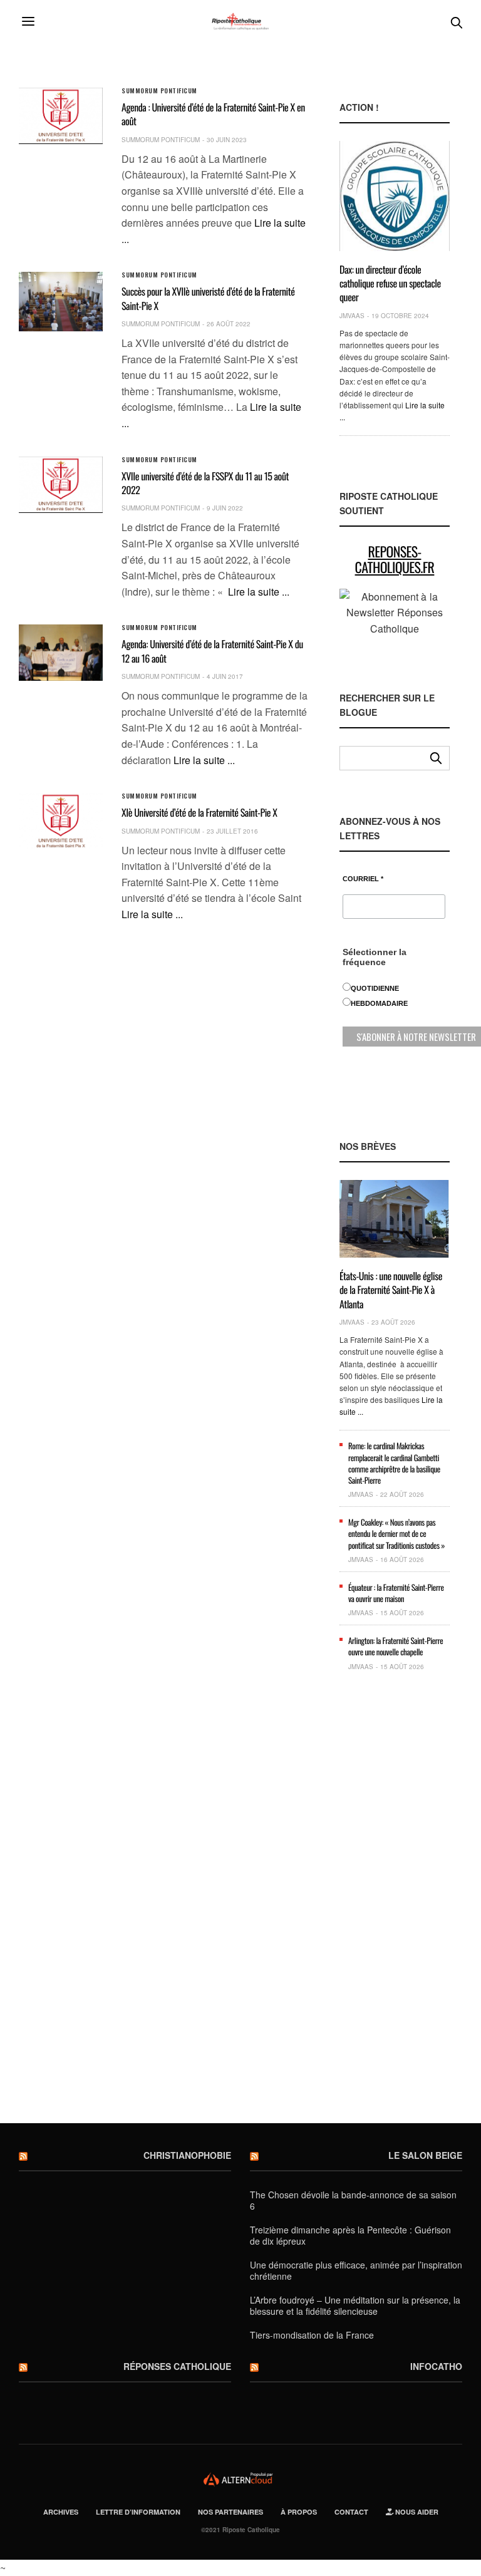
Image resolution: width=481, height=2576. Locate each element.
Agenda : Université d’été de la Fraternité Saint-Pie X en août (213, 114)
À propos (299, 2512)
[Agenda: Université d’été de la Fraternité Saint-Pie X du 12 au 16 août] (61, 652)
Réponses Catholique (177, 2366)
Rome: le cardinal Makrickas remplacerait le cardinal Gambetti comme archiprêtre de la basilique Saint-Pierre (394, 1463)
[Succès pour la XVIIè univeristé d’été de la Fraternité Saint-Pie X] (61, 301)
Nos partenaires (230, 2512)
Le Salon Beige (425, 2155)
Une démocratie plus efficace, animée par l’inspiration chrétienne (356, 2270)
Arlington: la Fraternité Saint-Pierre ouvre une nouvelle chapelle (396, 1646)
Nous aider (416, 2512)
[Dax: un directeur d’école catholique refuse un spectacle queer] (395, 196)
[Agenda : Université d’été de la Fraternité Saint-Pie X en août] (61, 116)
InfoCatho (436, 2366)
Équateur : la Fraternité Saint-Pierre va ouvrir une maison (396, 1593)
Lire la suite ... (259, 592)
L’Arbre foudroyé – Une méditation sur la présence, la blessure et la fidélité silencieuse (355, 2305)
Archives (61, 2512)
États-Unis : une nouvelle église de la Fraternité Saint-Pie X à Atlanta (391, 1290)
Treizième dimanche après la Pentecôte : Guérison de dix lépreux (350, 2235)
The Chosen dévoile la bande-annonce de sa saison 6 (353, 2200)
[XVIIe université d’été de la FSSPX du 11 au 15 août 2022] (61, 484)
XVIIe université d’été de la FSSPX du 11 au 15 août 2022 (205, 483)
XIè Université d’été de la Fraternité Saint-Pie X (199, 812)
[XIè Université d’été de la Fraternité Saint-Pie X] (61, 821)
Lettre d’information (138, 2512)
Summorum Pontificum (159, 91)
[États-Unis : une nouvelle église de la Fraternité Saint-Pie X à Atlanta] (395, 1219)
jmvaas (352, 316)
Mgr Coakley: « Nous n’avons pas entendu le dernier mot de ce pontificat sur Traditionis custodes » (396, 1533)
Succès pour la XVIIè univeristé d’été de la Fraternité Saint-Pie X (208, 298)
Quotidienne (375, 988)
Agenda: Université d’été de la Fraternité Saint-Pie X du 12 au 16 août (212, 651)
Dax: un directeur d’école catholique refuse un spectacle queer (390, 283)
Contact (351, 2512)
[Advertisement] (395, 1904)
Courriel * (363, 879)
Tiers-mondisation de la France (312, 2335)
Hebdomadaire (379, 1003)
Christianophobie (187, 2155)
